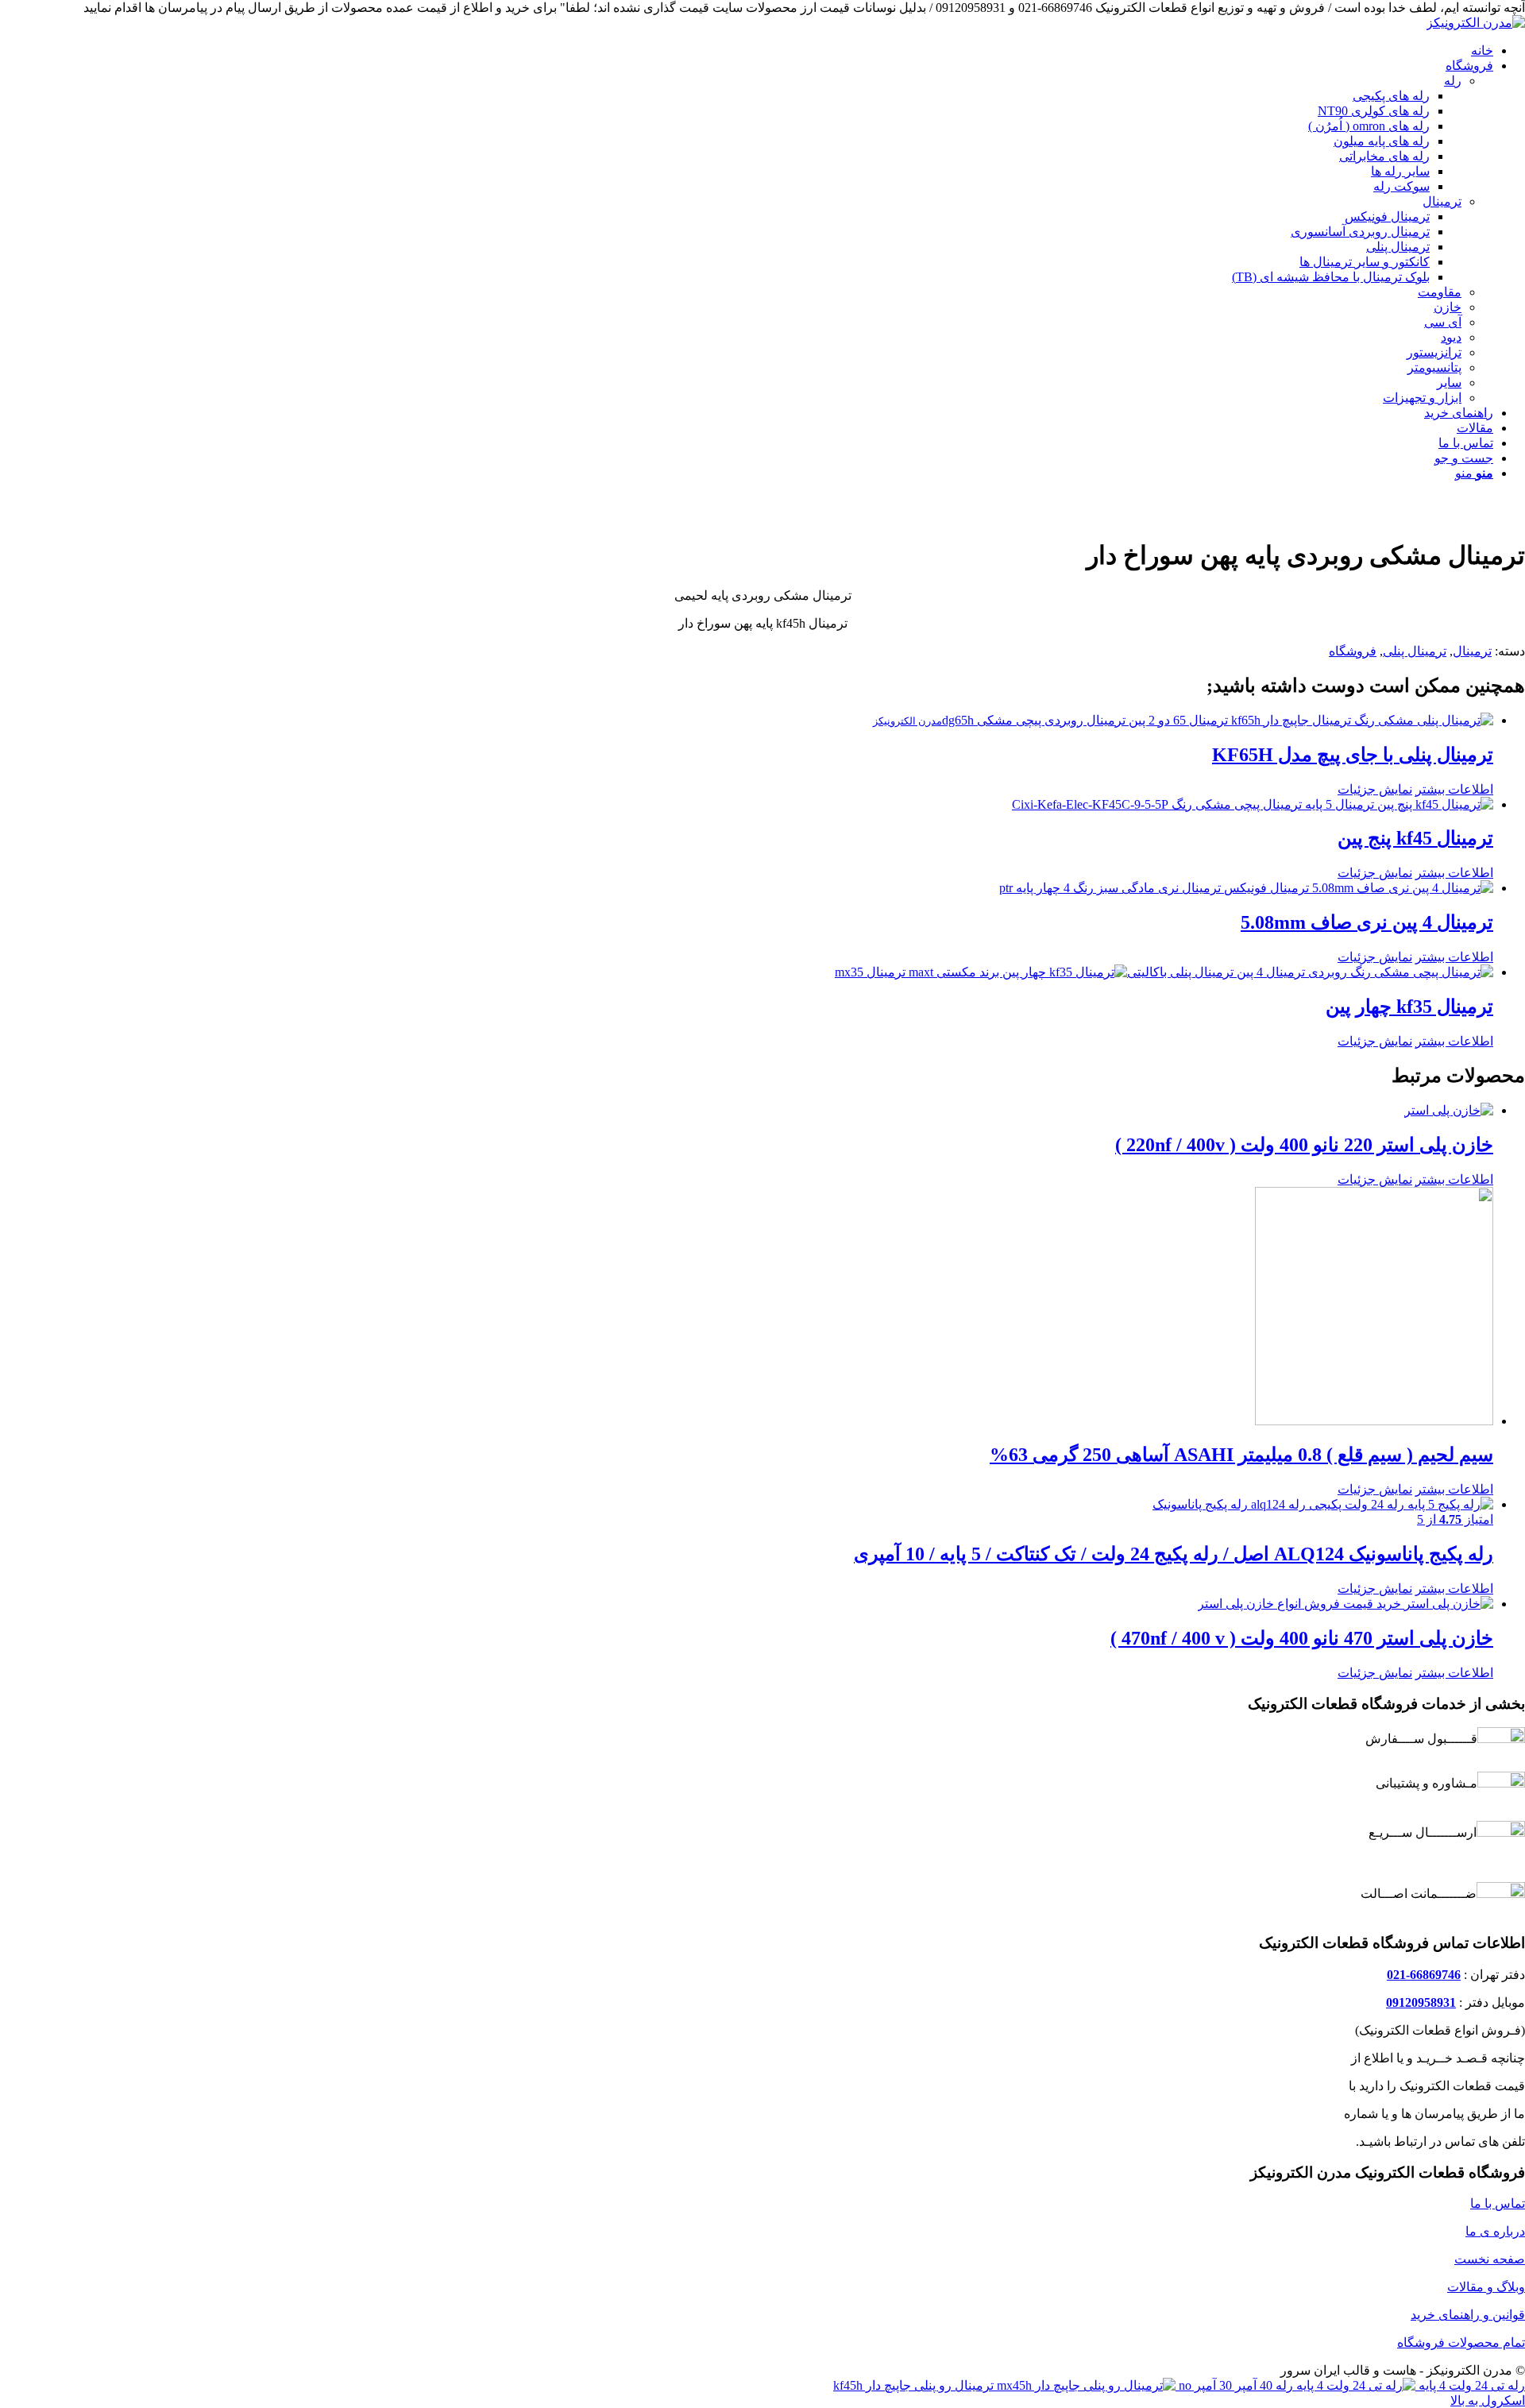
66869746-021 (1424, 1975)
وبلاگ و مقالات (1486, 2287)
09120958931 (1421, 2002)
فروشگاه (1353, 651)
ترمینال (1472, 651)
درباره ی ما (1495, 2231)
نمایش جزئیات (1375, 789)
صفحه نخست (1490, 2259)
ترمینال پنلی (1415, 651)
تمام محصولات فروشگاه (1461, 2342)
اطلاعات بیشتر (1454, 789)
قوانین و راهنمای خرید (1468, 2315)
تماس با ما (1498, 2203)
